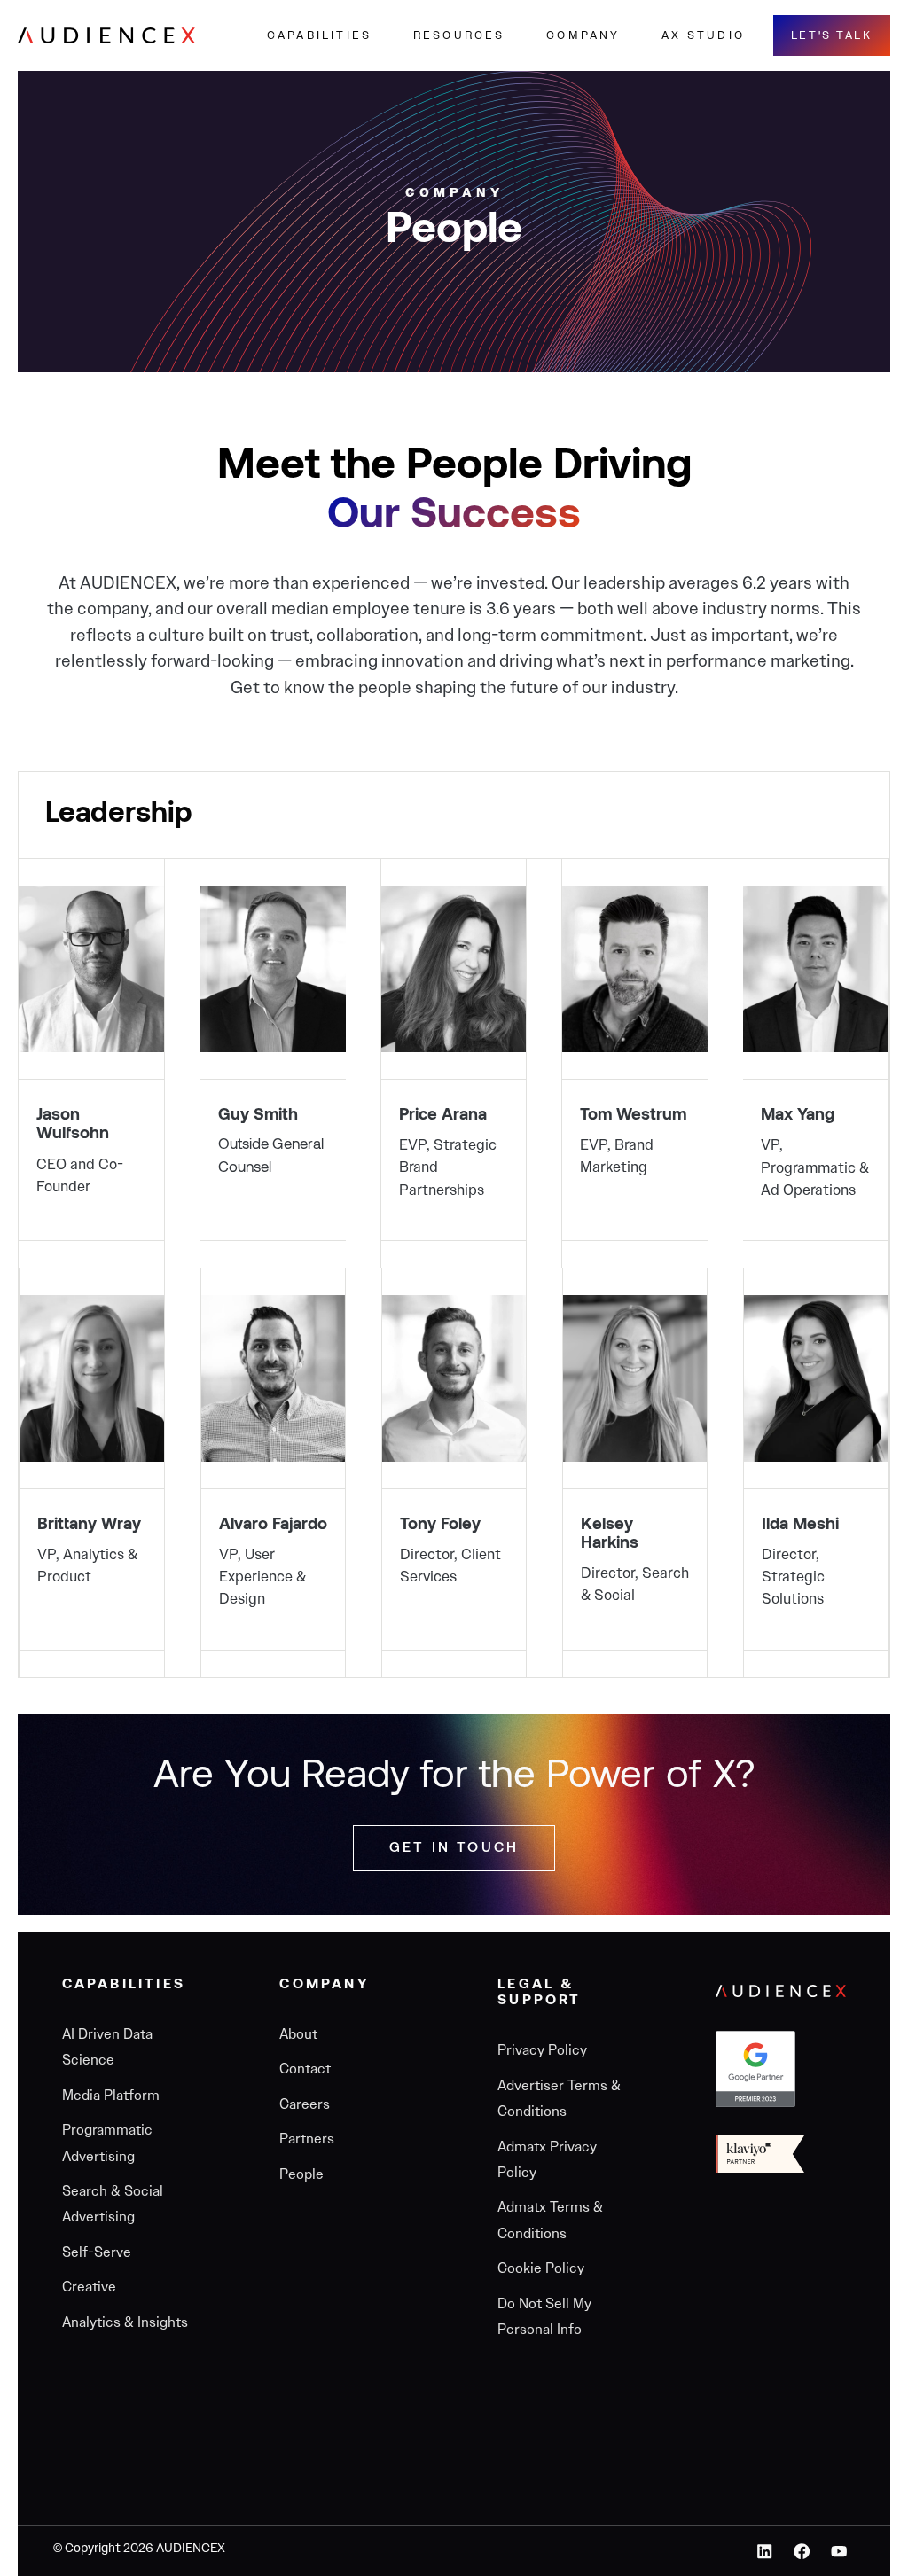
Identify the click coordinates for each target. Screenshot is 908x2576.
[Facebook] (802, 2552)
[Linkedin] (765, 2552)
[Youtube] (838, 2552)
